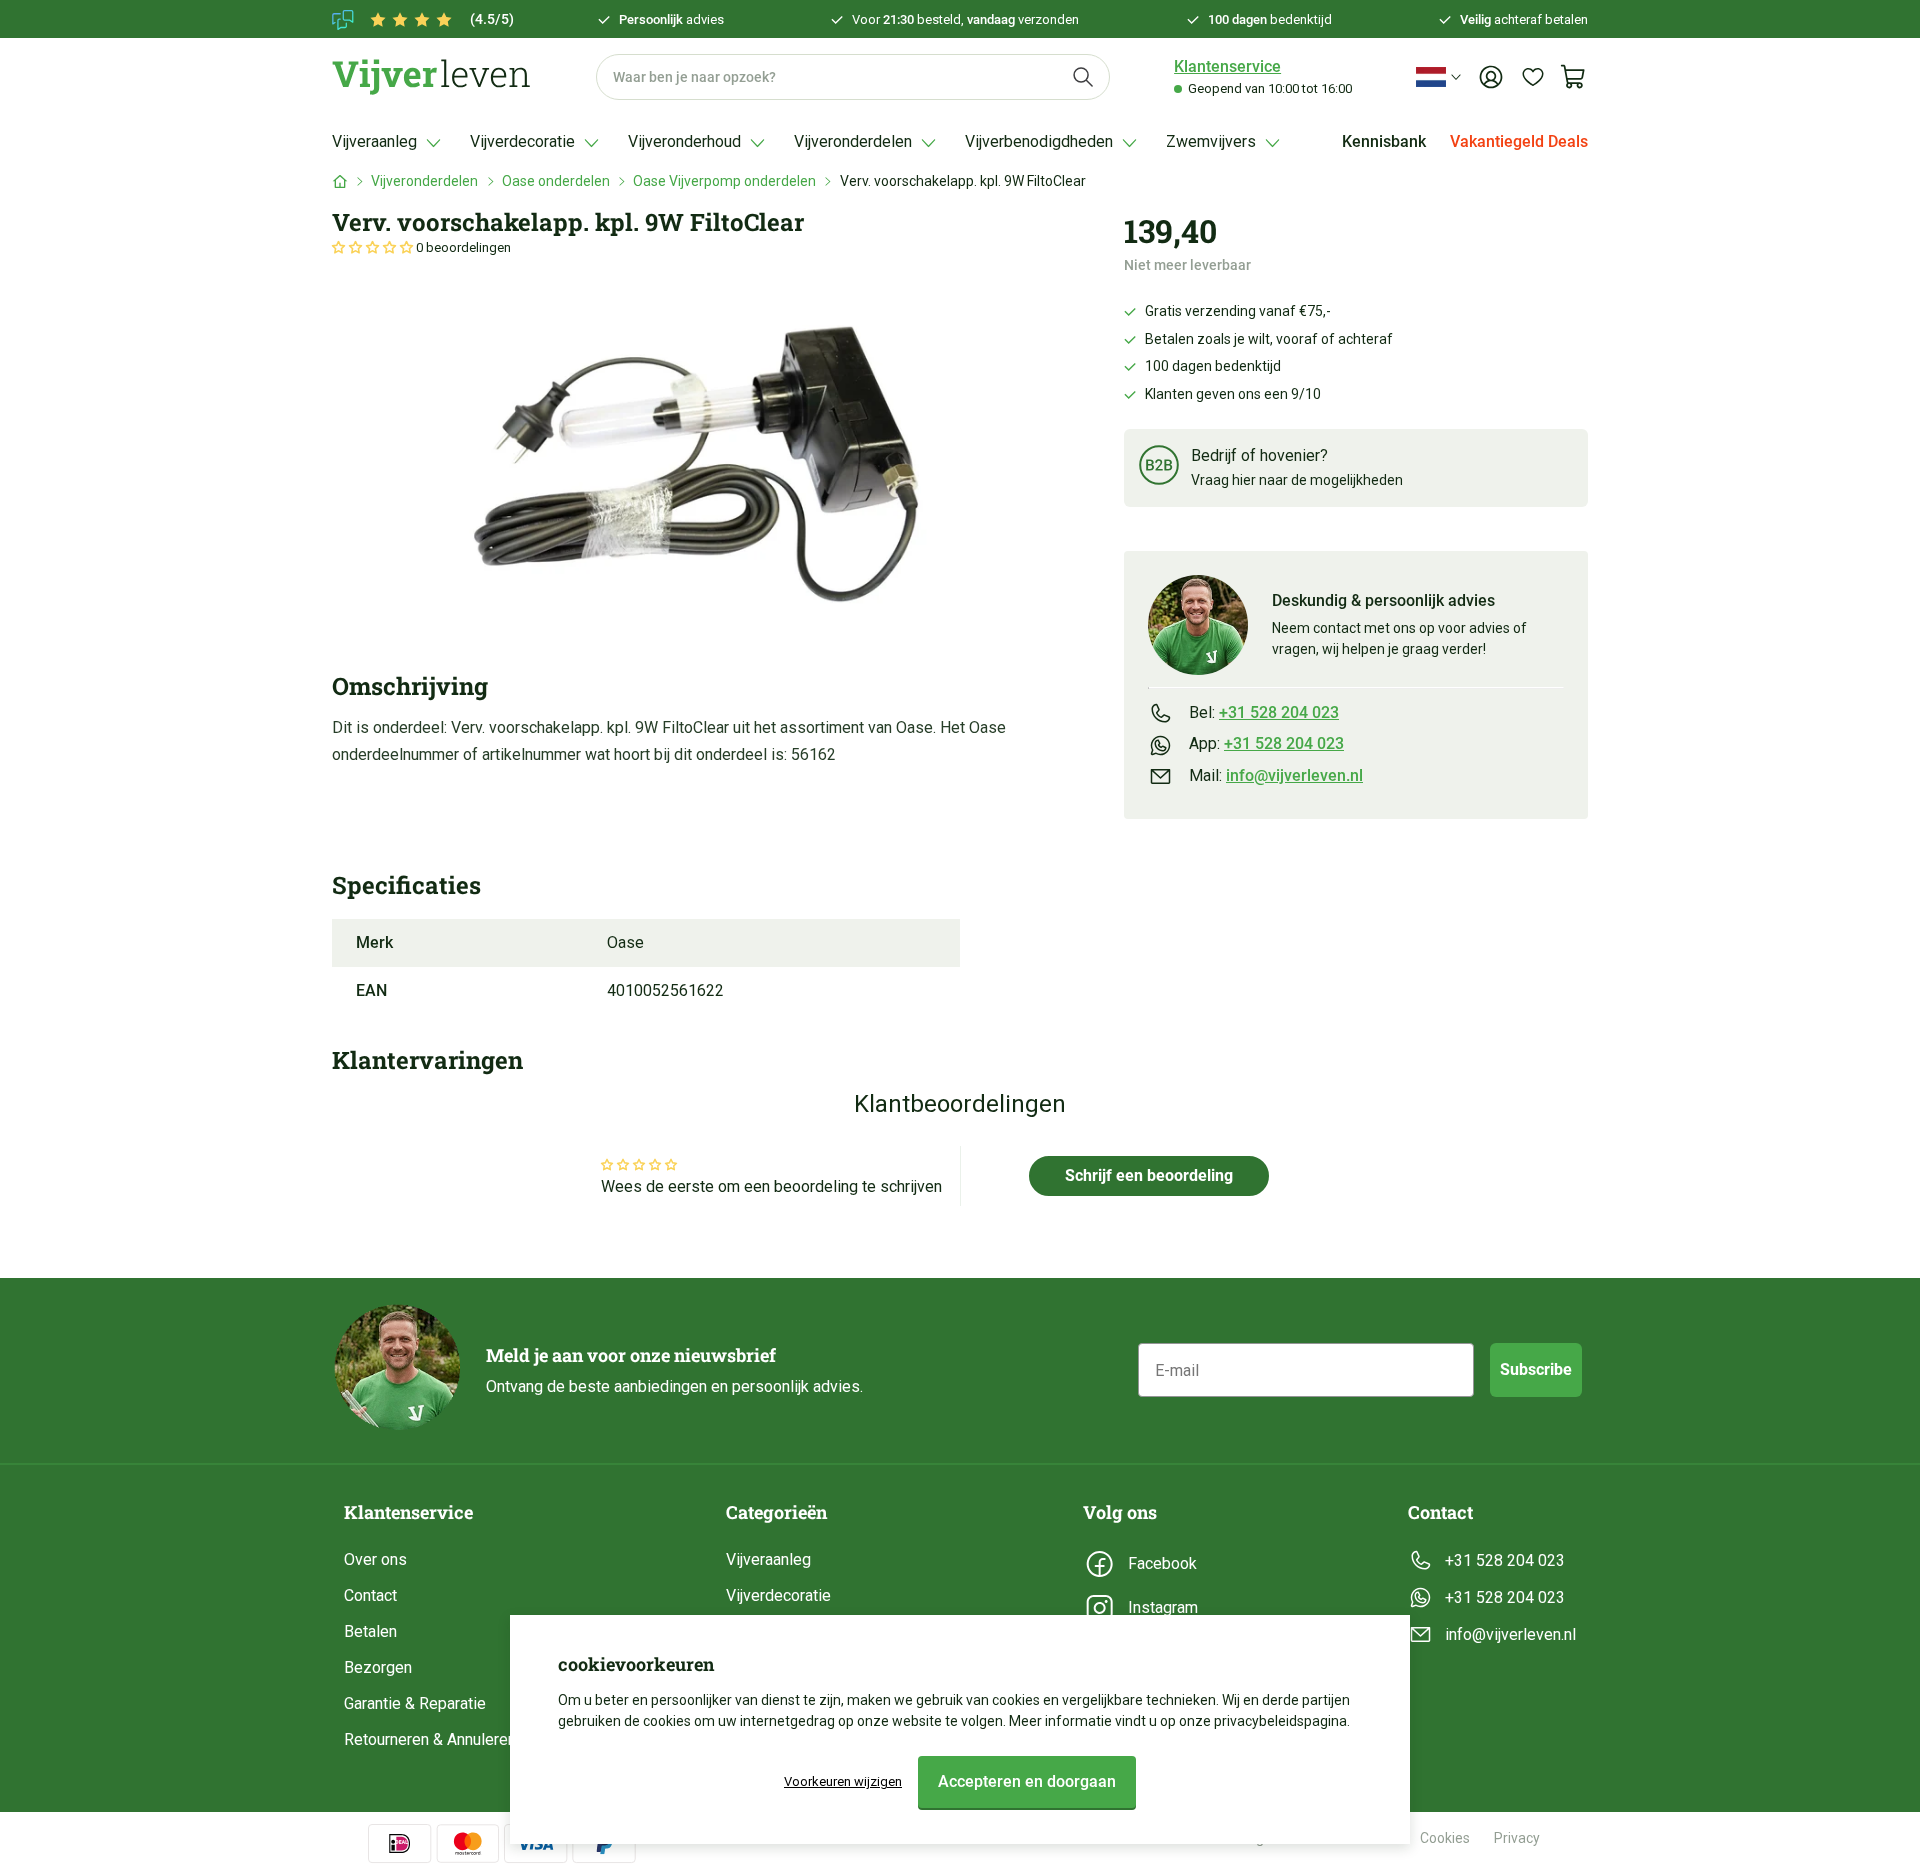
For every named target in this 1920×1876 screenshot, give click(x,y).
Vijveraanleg (768, 1559)
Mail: (1276, 775)
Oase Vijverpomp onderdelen (724, 181)
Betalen (370, 1631)
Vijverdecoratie (778, 1595)
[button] (374, 247)
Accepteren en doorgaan (1027, 1781)
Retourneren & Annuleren (430, 1739)
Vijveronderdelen (424, 181)
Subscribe (1536, 1369)
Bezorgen (378, 1667)
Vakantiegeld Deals (1519, 141)
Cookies (1445, 1838)
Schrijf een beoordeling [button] (1149, 1175)
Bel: (1264, 712)
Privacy (1517, 1838)
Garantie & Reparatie (415, 1703)
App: (1266, 743)
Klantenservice (1227, 66)
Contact (370, 1595)
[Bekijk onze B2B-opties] (1159, 468)
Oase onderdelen (556, 181)
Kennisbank (1384, 141)
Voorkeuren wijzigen (843, 1781)
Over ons (375, 1559)
